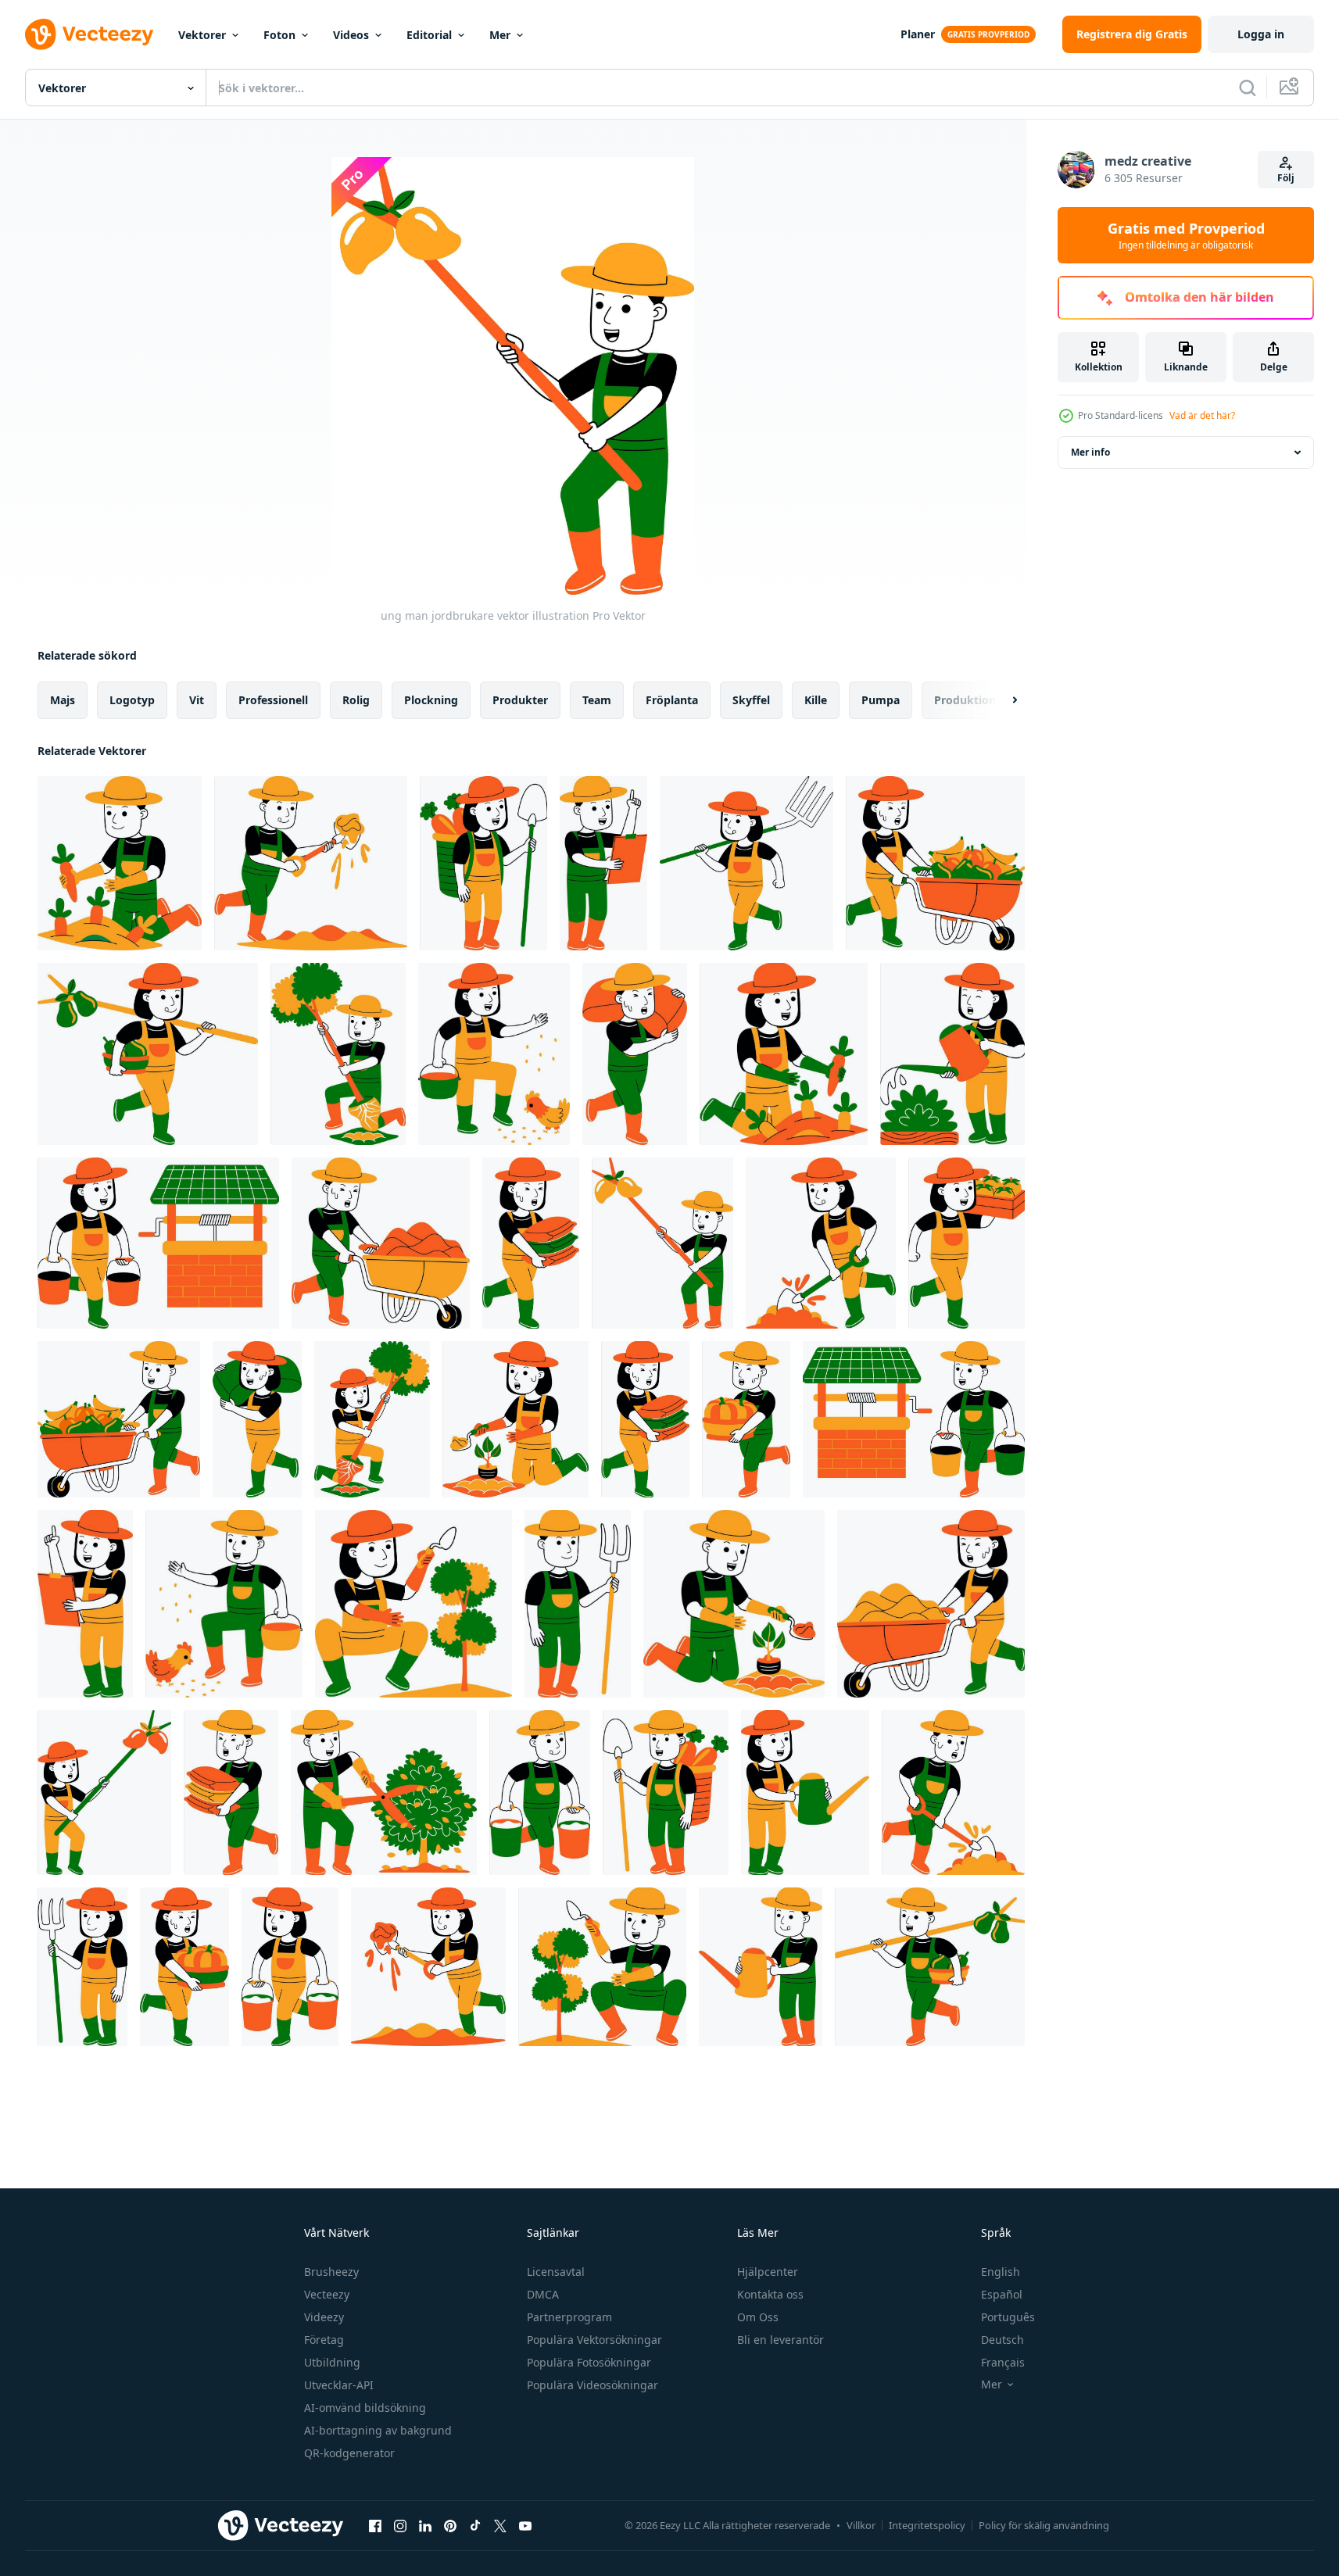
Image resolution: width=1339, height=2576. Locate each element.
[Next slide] (1001, 700)
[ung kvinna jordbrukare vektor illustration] (483, 863)
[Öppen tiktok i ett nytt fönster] (475, 2525)
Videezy (324, 2317)
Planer (918, 34)
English (1001, 2272)
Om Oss (758, 2317)
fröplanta (672, 700)
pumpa (881, 700)
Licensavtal (556, 2272)
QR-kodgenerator (349, 2453)
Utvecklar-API (339, 2385)
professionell (273, 700)
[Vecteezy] (89, 34)
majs (63, 700)
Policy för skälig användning (1044, 2525)
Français (1003, 2362)
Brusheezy (331, 2272)
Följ (1286, 178)
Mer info (1090, 452)
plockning (431, 700)
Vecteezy (327, 2294)
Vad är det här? (1202, 415)
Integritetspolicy (927, 2525)
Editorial (429, 35)
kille (816, 700)
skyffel (751, 700)
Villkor (861, 2525)
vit (197, 700)
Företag (324, 2340)
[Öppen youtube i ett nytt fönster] (525, 2525)
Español (1002, 2294)
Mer (500, 35)
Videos (351, 35)
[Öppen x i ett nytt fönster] (500, 2525)
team (597, 700)
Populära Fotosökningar (589, 2362)
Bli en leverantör (780, 2340)
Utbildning (332, 2362)
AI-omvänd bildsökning (365, 2408)
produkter (520, 700)
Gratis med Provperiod (1186, 235)
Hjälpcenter (768, 2272)
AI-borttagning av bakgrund (378, 2430)
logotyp (132, 700)
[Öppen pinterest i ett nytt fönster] (450, 2525)
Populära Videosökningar (593, 2385)
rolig (356, 700)
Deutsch (1002, 2340)
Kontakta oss (770, 2294)
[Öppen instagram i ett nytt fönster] (400, 2525)
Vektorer (202, 35)
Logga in (1261, 34)
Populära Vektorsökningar (594, 2340)
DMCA (543, 2294)
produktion (965, 700)
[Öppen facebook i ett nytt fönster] (375, 2525)
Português (1008, 2317)
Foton (279, 35)
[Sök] (1248, 88)
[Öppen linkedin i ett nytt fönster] (425, 2525)
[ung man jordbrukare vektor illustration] (120, 863)
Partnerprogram (569, 2317)
